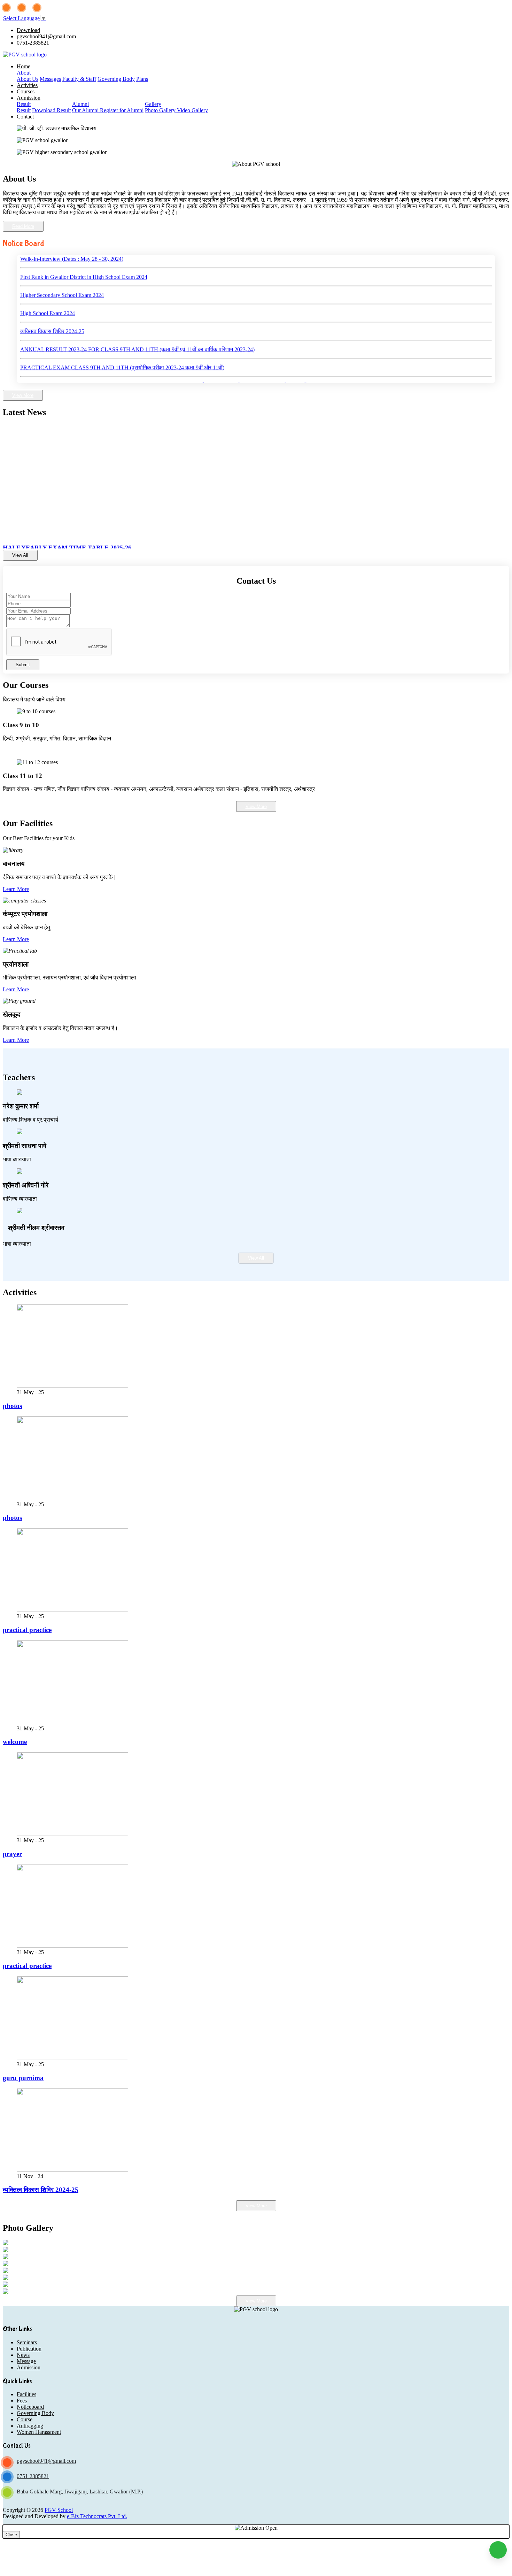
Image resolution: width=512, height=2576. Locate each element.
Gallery (153, 104)
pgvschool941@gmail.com (46, 36)
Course (25, 2419)
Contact (25, 117)
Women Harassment (39, 2432)
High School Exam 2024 (48, 284)
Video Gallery (192, 110)
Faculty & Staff (79, 79)
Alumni (80, 104)
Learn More (16, 889)
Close (11, 2535)
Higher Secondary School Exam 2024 (62, 266)
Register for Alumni (122, 110)
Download (28, 30)
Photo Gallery (161, 110)
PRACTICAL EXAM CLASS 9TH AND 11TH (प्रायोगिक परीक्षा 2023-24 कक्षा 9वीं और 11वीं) (122, 338)
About (24, 73)
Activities (27, 85)
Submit (23, 665)
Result (24, 104)
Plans (142, 79)
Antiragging (30, 2426)
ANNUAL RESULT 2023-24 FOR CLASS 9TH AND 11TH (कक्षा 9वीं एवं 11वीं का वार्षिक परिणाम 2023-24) (137, 320)
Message (26, 2361)
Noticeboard (30, 2407)
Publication (29, 2349)
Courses (26, 91)
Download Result (51, 110)
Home (24, 66)
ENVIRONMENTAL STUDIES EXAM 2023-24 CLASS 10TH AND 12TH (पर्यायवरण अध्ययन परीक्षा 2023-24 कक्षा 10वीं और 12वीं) (164, 356)
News (23, 2355)
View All (20, 555)
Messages (50, 79)
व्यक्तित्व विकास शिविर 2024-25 (52, 302)
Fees (22, 2401)
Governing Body (116, 79)
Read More (23, 226)
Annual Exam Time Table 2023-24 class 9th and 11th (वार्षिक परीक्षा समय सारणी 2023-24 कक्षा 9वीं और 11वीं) (136, 374)
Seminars (27, 2342)
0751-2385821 (33, 43)
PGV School (59, 2510)
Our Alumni (86, 110)
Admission (29, 98)
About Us (28, 79)
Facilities (26, 2394)
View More (23, 395)
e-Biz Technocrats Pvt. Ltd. (97, 2516)
